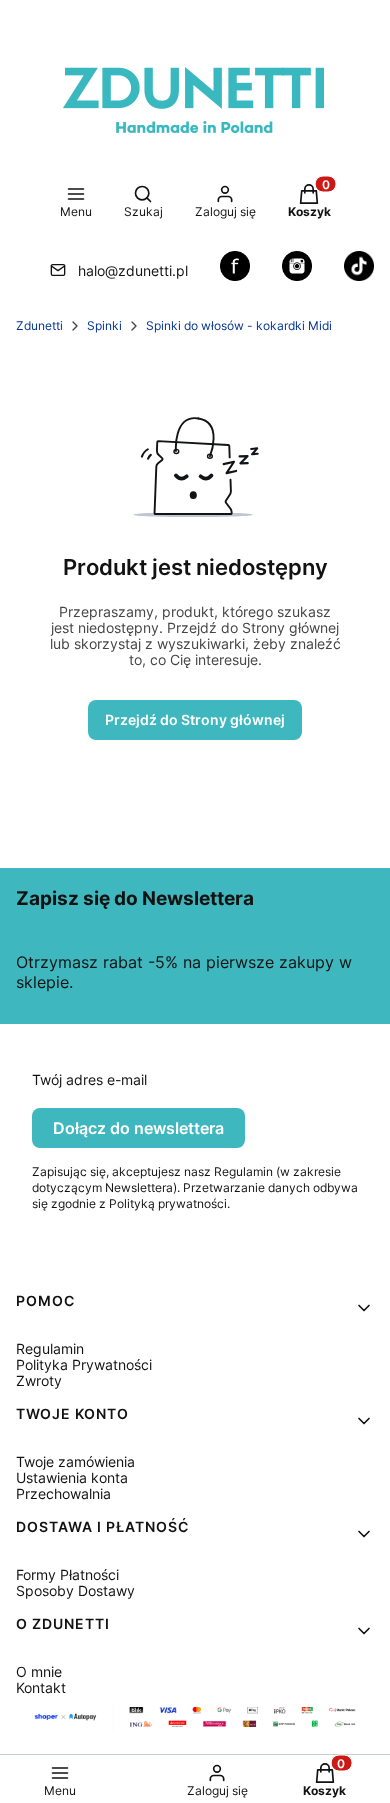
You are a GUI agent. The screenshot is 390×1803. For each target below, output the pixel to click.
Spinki (104, 325)
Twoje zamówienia (75, 1461)
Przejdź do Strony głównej (195, 719)
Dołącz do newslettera (138, 1128)
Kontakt (41, 1687)
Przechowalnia (63, 1493)
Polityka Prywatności (84, 1364)
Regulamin (50, 1348)
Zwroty (39, 1380)
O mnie (39, 1671)
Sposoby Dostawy (75, 1590)
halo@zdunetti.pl (133, 270)
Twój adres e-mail (89, 1080)
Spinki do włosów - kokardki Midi (239, 325)
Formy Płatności (67, 1574)
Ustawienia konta (72, 1477)
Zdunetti (39, 325)
